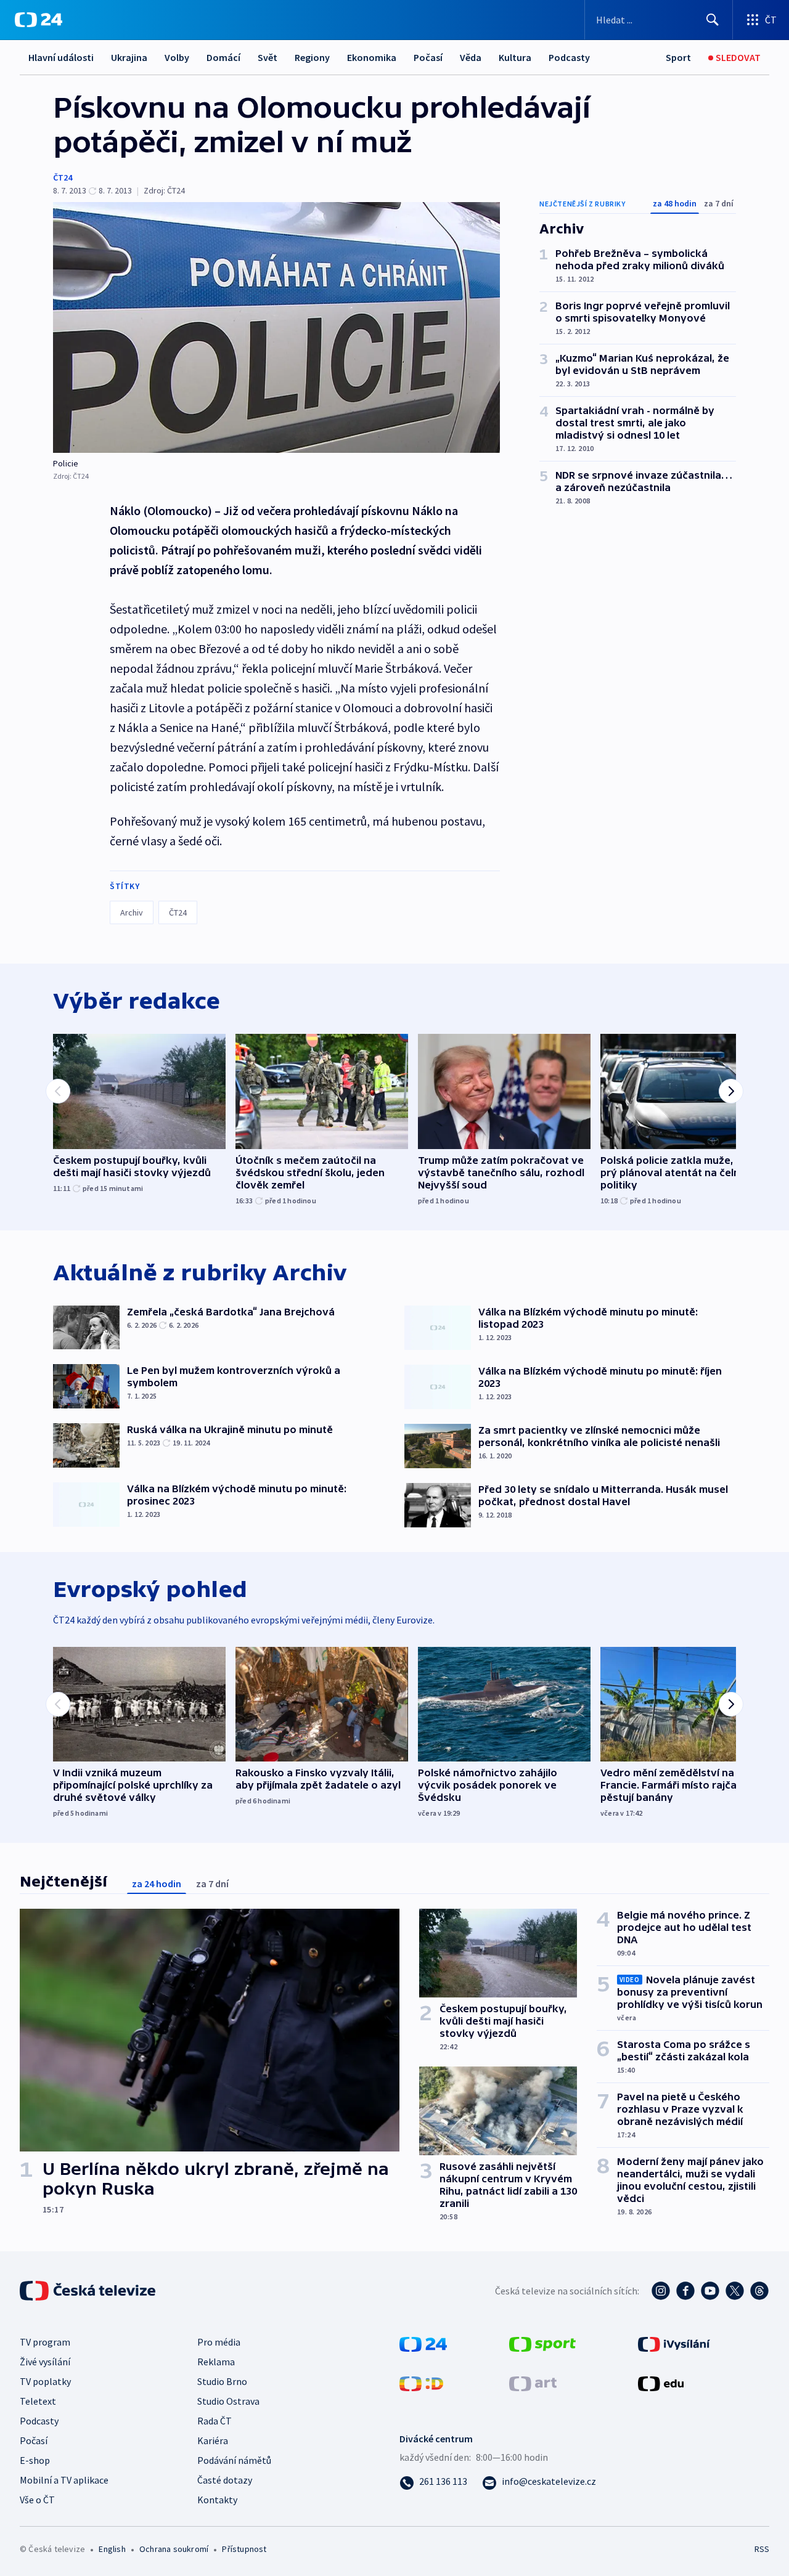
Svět (268, 57)
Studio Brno (222, 2381)
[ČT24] (39, 20)
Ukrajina (129, 57)
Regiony (312, 57)
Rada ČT (215, 2421)
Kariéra (213, 2440)
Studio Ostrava (228, 2401)
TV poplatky (45, 2381)
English (112, 2549)
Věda (471, 57)
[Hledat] (713, 20)
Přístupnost (244, 2549)
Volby (177, 57)
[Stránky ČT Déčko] (421, 2382)
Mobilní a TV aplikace (64, 2480)
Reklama (216, 2362)
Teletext (38, 2401)
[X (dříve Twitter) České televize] (735, 2291)
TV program (45, 2342)
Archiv (132, 912)
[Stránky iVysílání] (674, 2342)
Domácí (223, 57)
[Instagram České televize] (661, 2291)
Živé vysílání (45, 2362)
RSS (762, 2549)
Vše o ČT (37, 2500)
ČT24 (63, 177)
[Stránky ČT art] (533, 2382)
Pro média (219, 2342)
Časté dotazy (225, 2480)
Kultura (515, 57)
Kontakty (217, 2500)
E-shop (35, 2460)
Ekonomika (372, 57)
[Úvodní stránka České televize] (89, 2291)
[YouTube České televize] (710, 2291)
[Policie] (276, 327)
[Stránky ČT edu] (661, 2382)
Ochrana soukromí (174, 2549)
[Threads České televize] (759, 2291)
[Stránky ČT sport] (542, 2342)
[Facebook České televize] (685, 2291)
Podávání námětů (234, 2460)
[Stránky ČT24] (423, 2342)
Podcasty (569, 57)
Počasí (428, 57)
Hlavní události (61, 57)
